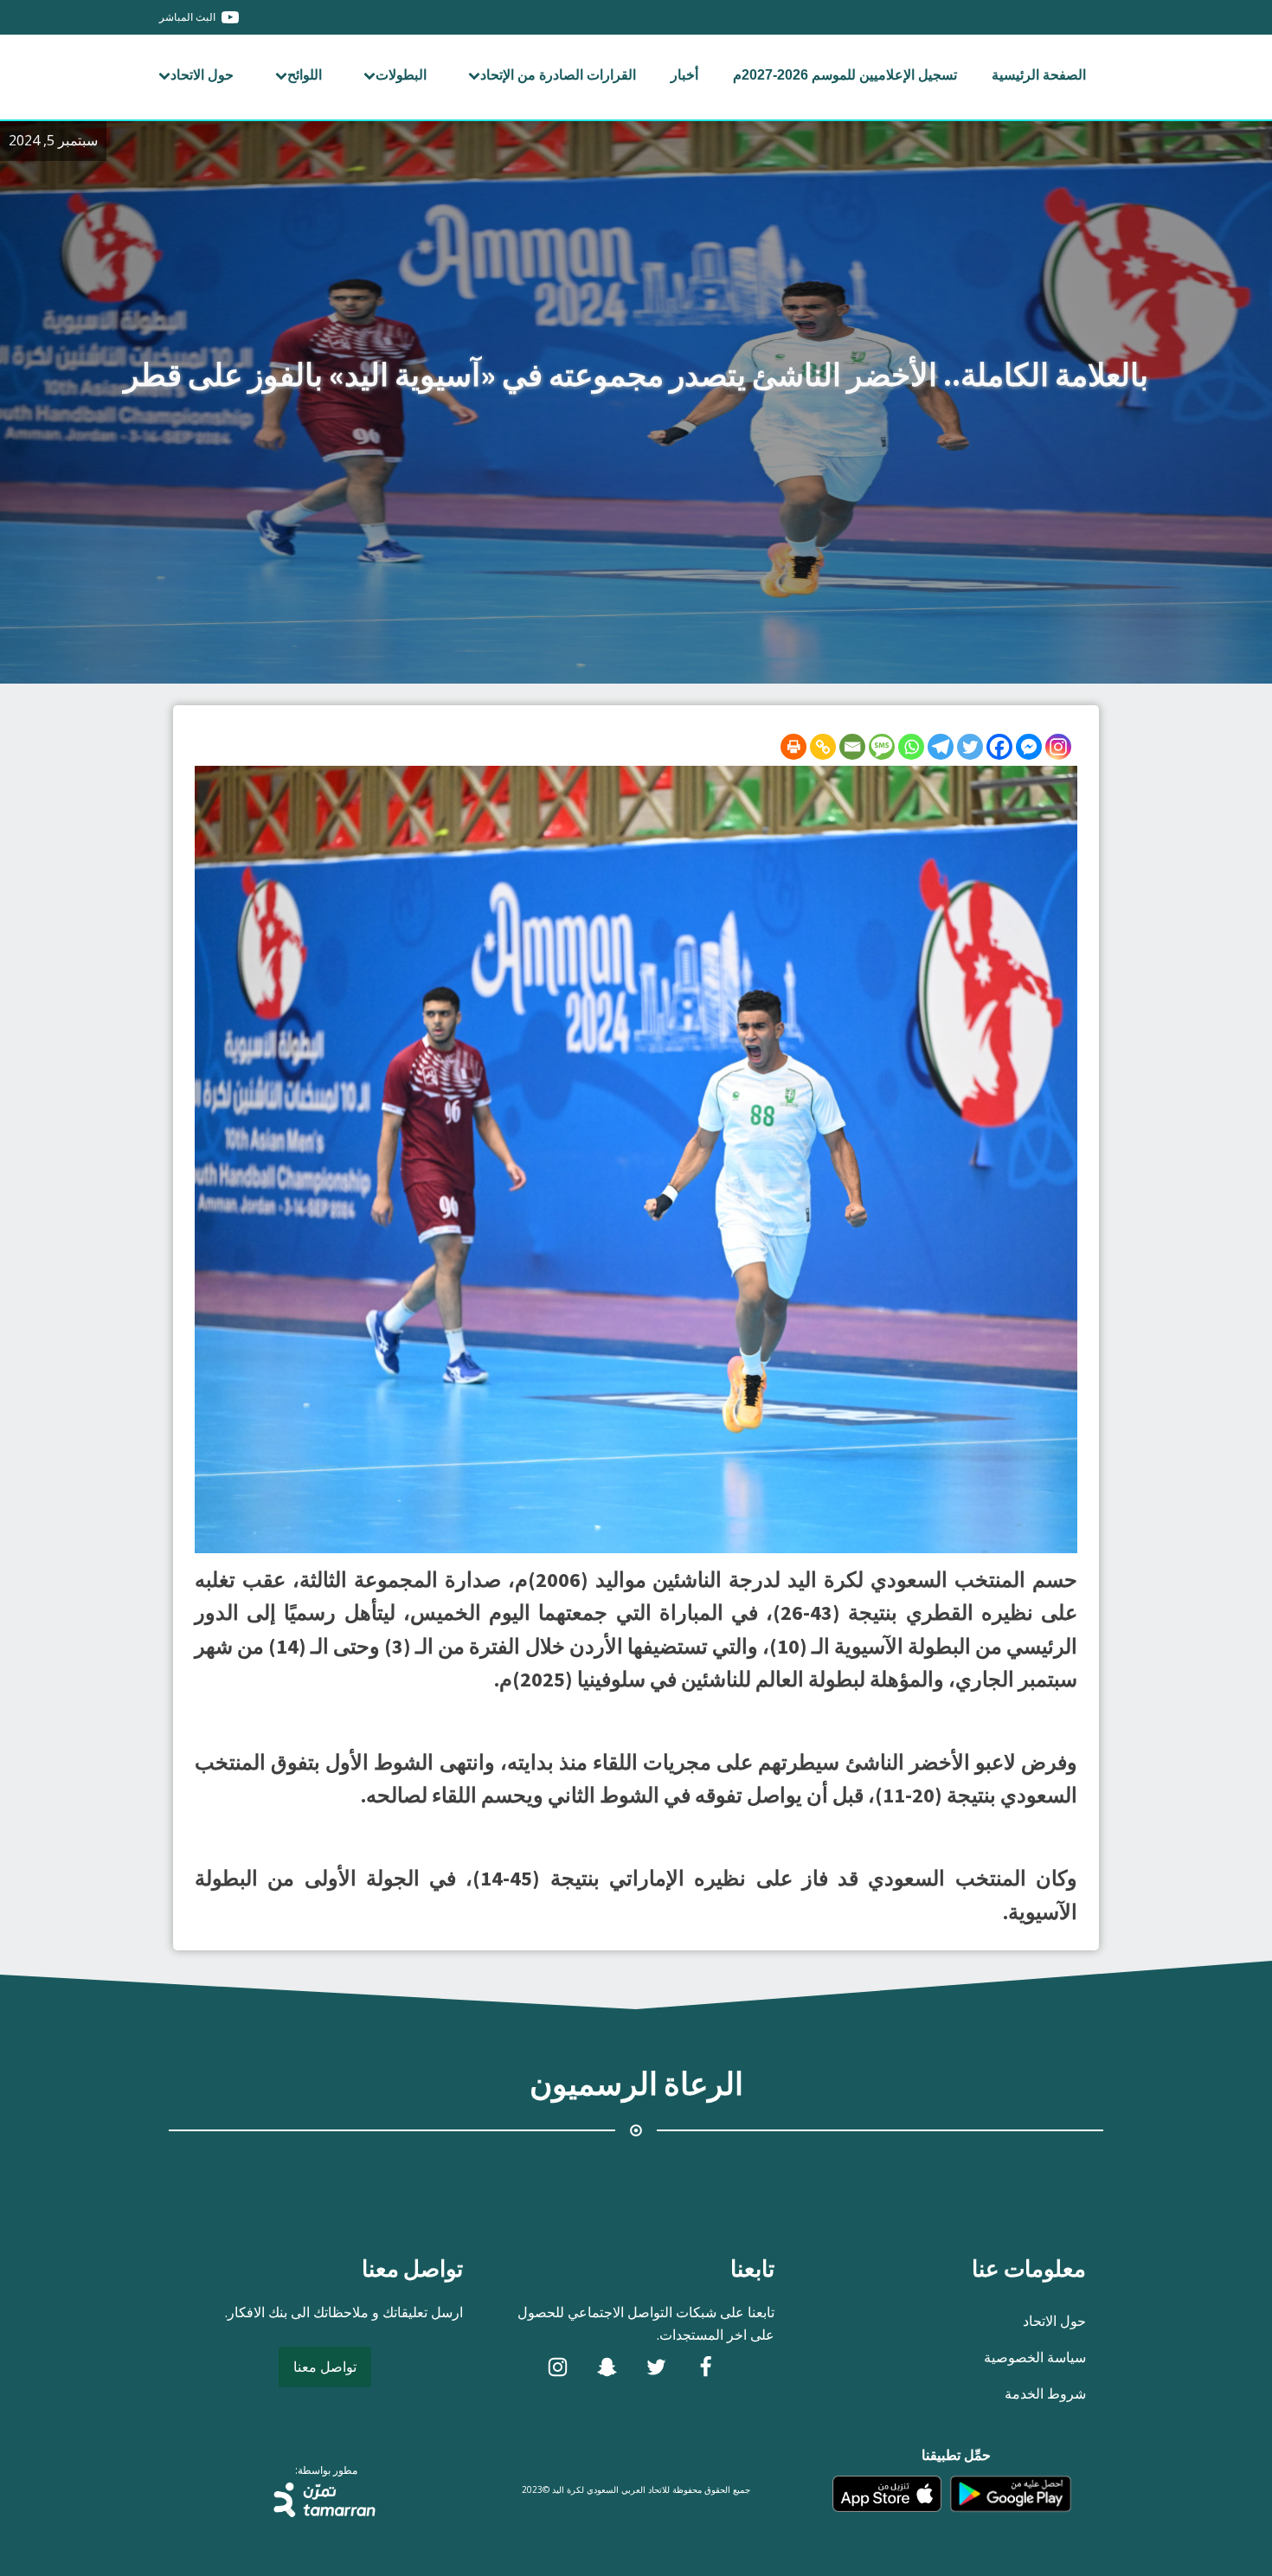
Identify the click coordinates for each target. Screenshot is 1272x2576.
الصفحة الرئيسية (1039, 75)
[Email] (852, 747)
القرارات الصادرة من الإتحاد (558, 75)
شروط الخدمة (1045, 2393)
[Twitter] (970, 747)
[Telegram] (941, 747)
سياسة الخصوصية (1035, 2357)
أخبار (684, 75)
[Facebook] (999, 747)
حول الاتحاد (202, 75)
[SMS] (882, 747)
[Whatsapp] (911, 747)
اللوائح (305, 75)
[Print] (793, 747)
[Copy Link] (823, 747)
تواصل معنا (325, 2367)
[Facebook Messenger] (1029, 747)
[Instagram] (1058, 747)
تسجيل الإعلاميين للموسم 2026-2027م (845, 75)
